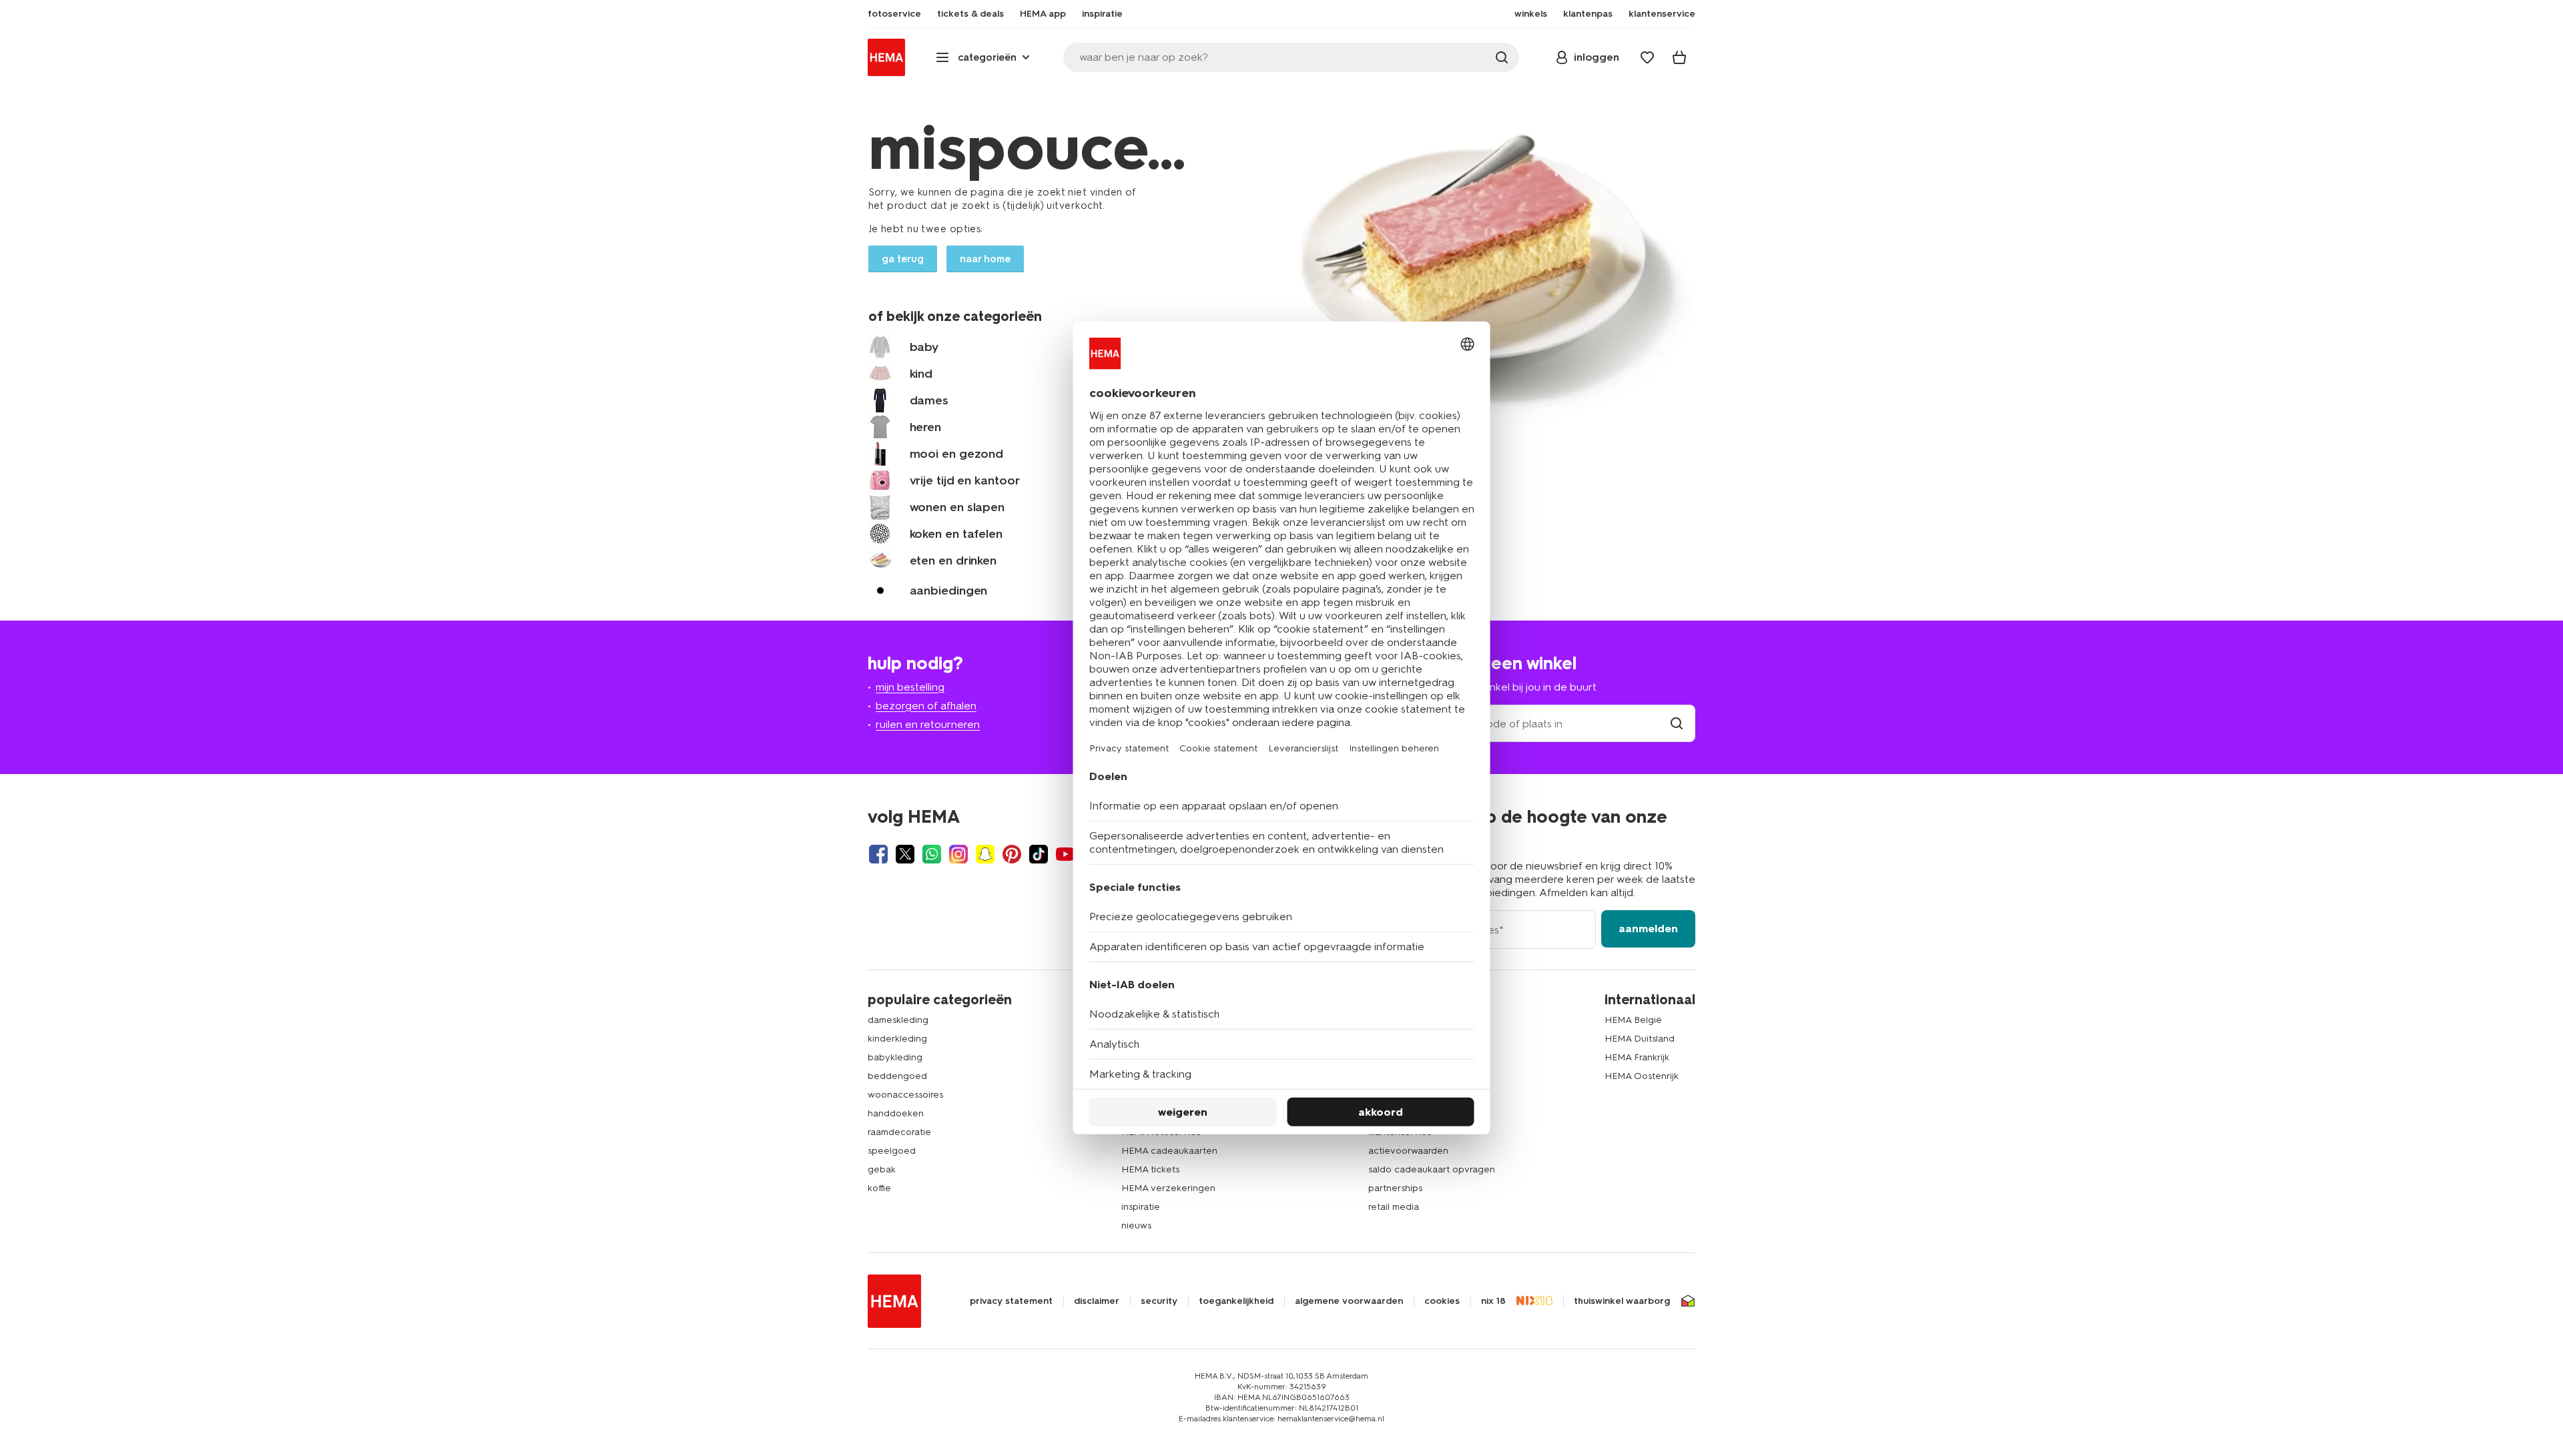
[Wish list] (1647, 57)
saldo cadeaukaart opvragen (1432, 1169)
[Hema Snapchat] (985, 854)
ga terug (903, 259)
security (1159, 1301)
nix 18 (1493, 1301)
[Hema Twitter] (905, 854)
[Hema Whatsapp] (932, 854)
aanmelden (1648, 929)
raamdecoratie (899, 1132)
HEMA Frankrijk (1637, 1057)
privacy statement (1011, 1301)
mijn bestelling (910, 687)
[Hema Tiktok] (1039, 854)
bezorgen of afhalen (926, 706)
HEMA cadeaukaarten (1169, 1151)
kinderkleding (897, 1039)
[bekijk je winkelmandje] (1679, 57)
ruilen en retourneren (928, 724)
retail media (1394, 1207)
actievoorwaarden (1408, 1151)
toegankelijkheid (1236, 1301)
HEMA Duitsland (1640, 1039)
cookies (1442, 1301)
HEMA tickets (1150, 1169)
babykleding (895, 1057)
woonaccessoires (905, 1095)
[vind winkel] (1677, 724)
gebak (882, 1169)
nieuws (1136, 1225)
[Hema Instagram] (958, 854)
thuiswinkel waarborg (1622, 1301)
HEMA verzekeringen (1168, 1188)
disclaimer (1097, 1301)
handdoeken (896, 1113)
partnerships (1395, 1188)
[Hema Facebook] (878, 854)
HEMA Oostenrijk (1642, 1076)
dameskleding (898, 1020)
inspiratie (1141, 1207)
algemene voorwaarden (1349, 1301)
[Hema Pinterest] (1012, 854)
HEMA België (1633, 1020)
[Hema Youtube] (1065, 854)
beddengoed (897, 1076)
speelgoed (892, 1151)
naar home (985, 259)
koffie (879, 1188)
